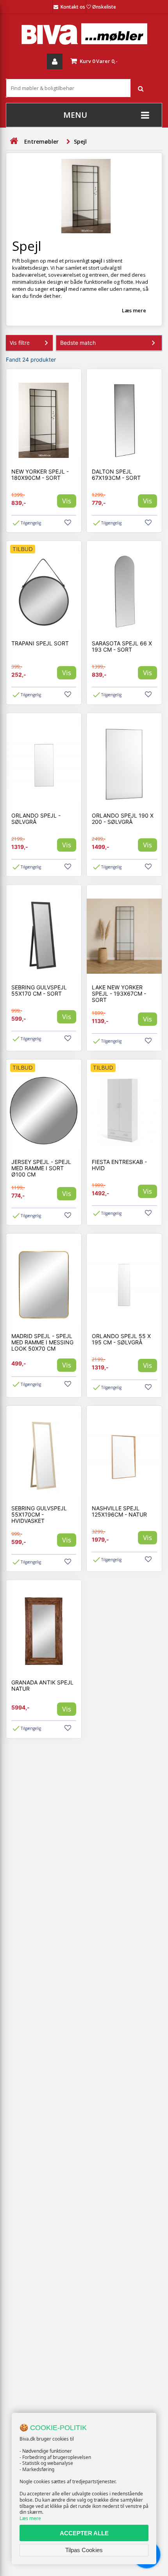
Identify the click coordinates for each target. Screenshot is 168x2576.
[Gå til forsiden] (14, 141)
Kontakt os (73, 7)
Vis (67, 501)
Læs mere (30, 2518)
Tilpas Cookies (84, 2550)
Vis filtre (20, 343)
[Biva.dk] (84, 34)
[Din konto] (55, 61)
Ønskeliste (104, 7)
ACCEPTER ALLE (84, 2533)
